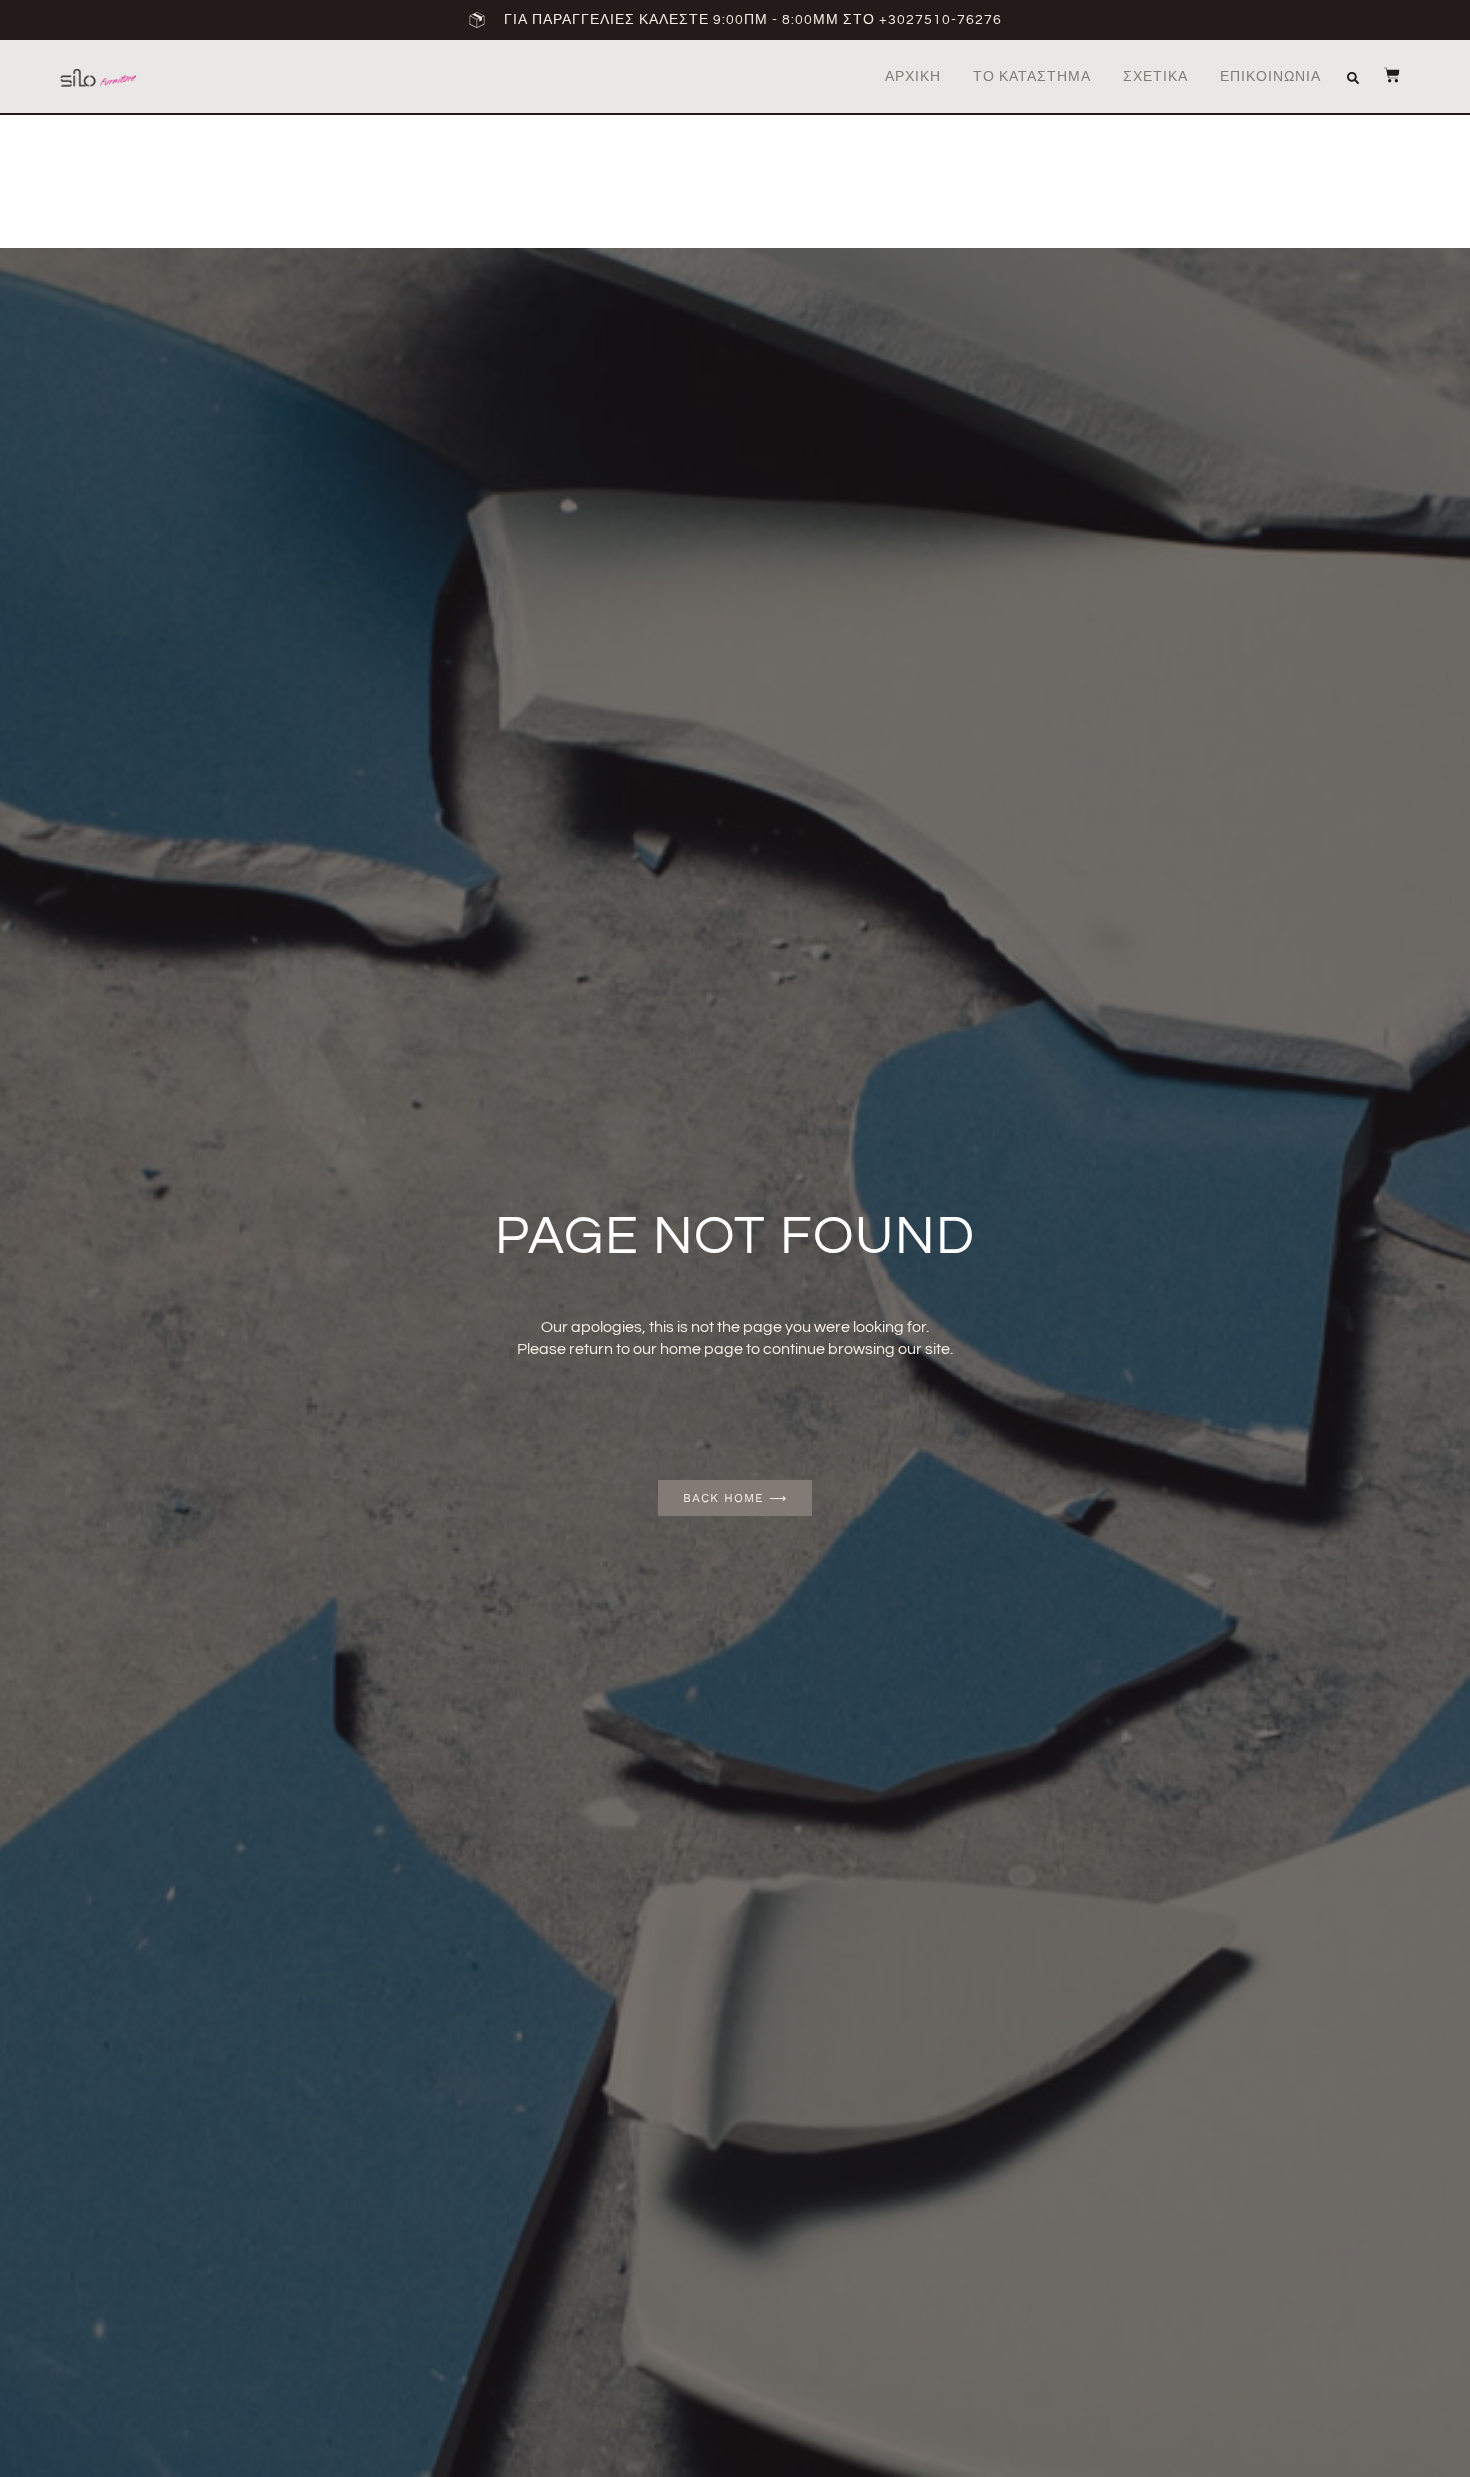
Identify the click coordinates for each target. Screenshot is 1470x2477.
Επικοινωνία (1270, 77)
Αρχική (913, 77)
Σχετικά (1155, 77)
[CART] (1382, 75)
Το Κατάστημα (1032, 77)
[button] (1353, 78)
